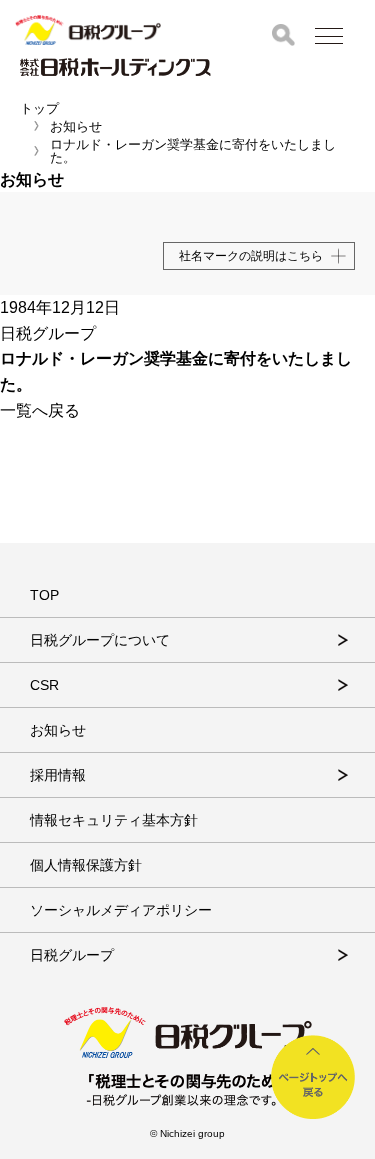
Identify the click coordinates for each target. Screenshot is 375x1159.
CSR (44, 685)
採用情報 (58, 775)
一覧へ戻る (40, 410)
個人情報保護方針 (86, 865)
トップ (39, 108)
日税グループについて (100, 640)
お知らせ (76, 126)
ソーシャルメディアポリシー (121, 910)
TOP (44, 595)
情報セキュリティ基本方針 (114, 820)
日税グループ (72, 955)
